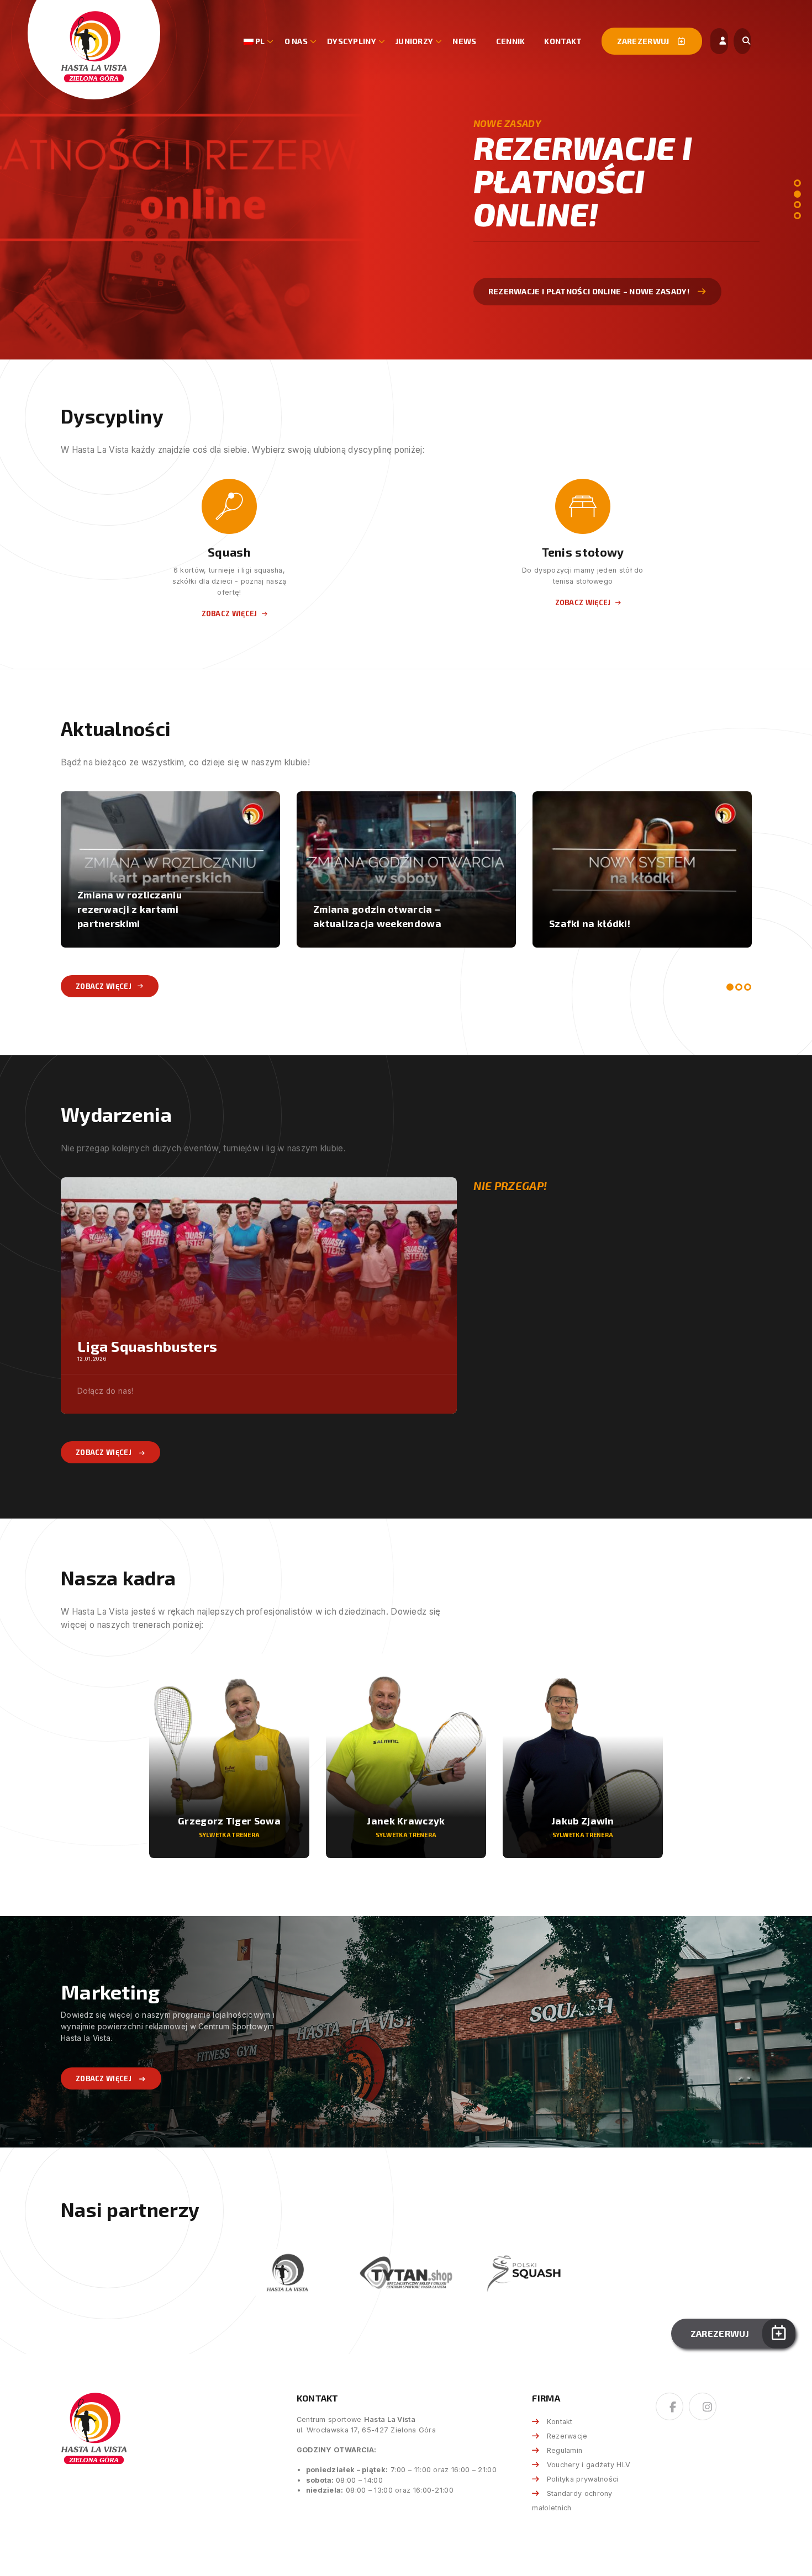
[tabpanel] (406, 180)
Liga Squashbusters (147, 1346)
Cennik (511, 41)
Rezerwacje (567, 2436)
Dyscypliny (352, 41)
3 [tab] (797, 205)
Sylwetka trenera (230, 1835)
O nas (296, 41)
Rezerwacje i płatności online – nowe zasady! (389, 916)
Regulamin (565, 2450)
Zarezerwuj (644, 41)
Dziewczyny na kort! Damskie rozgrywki (620, 916)
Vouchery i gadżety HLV (589, 2465)
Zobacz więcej (520, 274)
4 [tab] (797, 216)
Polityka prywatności (582, 2479)
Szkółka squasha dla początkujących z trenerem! (144, 916)
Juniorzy (414, 41)
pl (259, 41)
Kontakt (563, 41)
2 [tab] (797, 194)
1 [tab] (797, 183)
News (464, 41)
